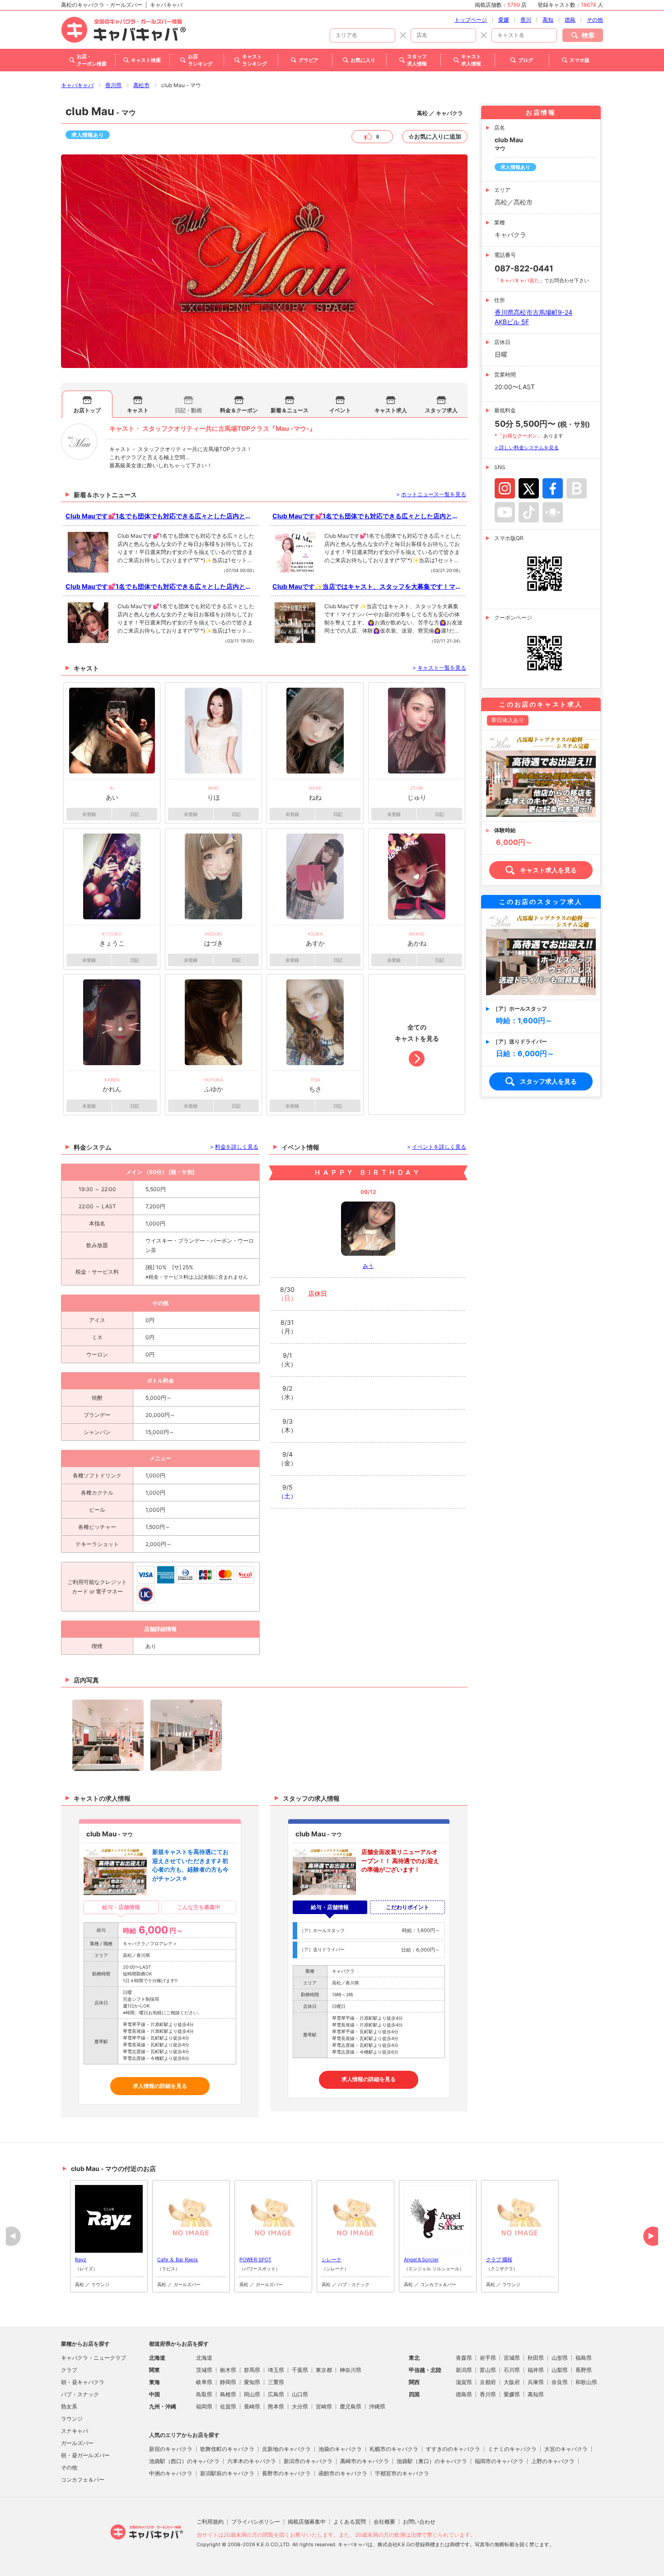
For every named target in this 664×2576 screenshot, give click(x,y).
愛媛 (504, 20)
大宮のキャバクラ (566, 2449)
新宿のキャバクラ (171, 2449)
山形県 (560, 2358)
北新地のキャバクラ (286, 2449)
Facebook (553, 488)
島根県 (228, 2394)
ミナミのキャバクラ (512, 2449)
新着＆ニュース (290, 410)
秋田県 (536, 2358)
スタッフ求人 (441, 410)
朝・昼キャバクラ (83, 2382)
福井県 (536, 2370)
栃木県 (228, 2370)
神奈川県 (351, 2370)
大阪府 (512, 2382)
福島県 (584, 2358)
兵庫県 (536, 2382)
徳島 (570, 20)
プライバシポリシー (256, 2522)
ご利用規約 (210, 2522)
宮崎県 (324, 2406)
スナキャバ (75, 2431)
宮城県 (512, 2358)
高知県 (536, 2394)
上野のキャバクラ (553, 2461)
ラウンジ (72, 2419)
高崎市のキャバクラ (365, 2461)
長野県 (584, 2370)
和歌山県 (586, 2382)
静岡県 (228, 2382)
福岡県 (204, 2406)
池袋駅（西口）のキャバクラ (184, 2461)
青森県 (464, 2358)
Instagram (505, 488)
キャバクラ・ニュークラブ (94, 2358)
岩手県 (488, 2358)
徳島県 (464, 2394)
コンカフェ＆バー (83, 2480)
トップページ (471, 20)
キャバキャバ (77, 85)
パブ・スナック (80, 2394)
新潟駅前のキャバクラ (227, 2473)
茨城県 (204, 2370)
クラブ (69, 2370)
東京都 (324, 2370)
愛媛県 (512, 2394)
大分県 (300, 2406)
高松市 (141, 85)
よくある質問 (350, 2522)
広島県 (276, 2394)
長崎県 (252, 2406)
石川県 (512, 2370)
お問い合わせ (419, 2522)
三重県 (276, 2382)
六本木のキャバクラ (252, 2461)
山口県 (300, 2394)
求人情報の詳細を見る (160, 2086)
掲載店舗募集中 (307, 2522)
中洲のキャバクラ (171, 2473)
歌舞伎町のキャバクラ (227, 2449)
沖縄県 (377, 2406)
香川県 (113, 85)
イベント (340, 410)
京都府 (488, 2382)
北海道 (204, 2358)
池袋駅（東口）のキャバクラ (432, 2461)
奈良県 (560, 2382)
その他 (595, 20)
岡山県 (252, 2394)
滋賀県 (464, 2382)
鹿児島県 (351, 2406)
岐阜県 (204, 2382)
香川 (526, 20)
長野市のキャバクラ (286, 2473)
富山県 (488, 2370)
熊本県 (276, 2406)
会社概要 (384, 2522)
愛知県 (252, 2382)
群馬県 (252, 2370)
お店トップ (87, 410)
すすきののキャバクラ (453, 2449)
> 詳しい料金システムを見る (527, 447)
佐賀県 (228, 2406)
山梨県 (560, 2370)
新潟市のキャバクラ (308, 2461)
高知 (548, 20)
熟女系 (69, 2406)
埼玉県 (276, 2370)
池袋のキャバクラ (340, 2449)
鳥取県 (204, 2394)
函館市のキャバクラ (343, 2473)
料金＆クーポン (239, 410)
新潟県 (464, 2370)
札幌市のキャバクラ (394, 2449)
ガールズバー (77, 2443)
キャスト (138, 410)
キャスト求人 (391, 410)
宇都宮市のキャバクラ (402, 2473)
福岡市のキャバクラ (499, 2461)
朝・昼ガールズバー (85, 2455)
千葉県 (300, 2370)
